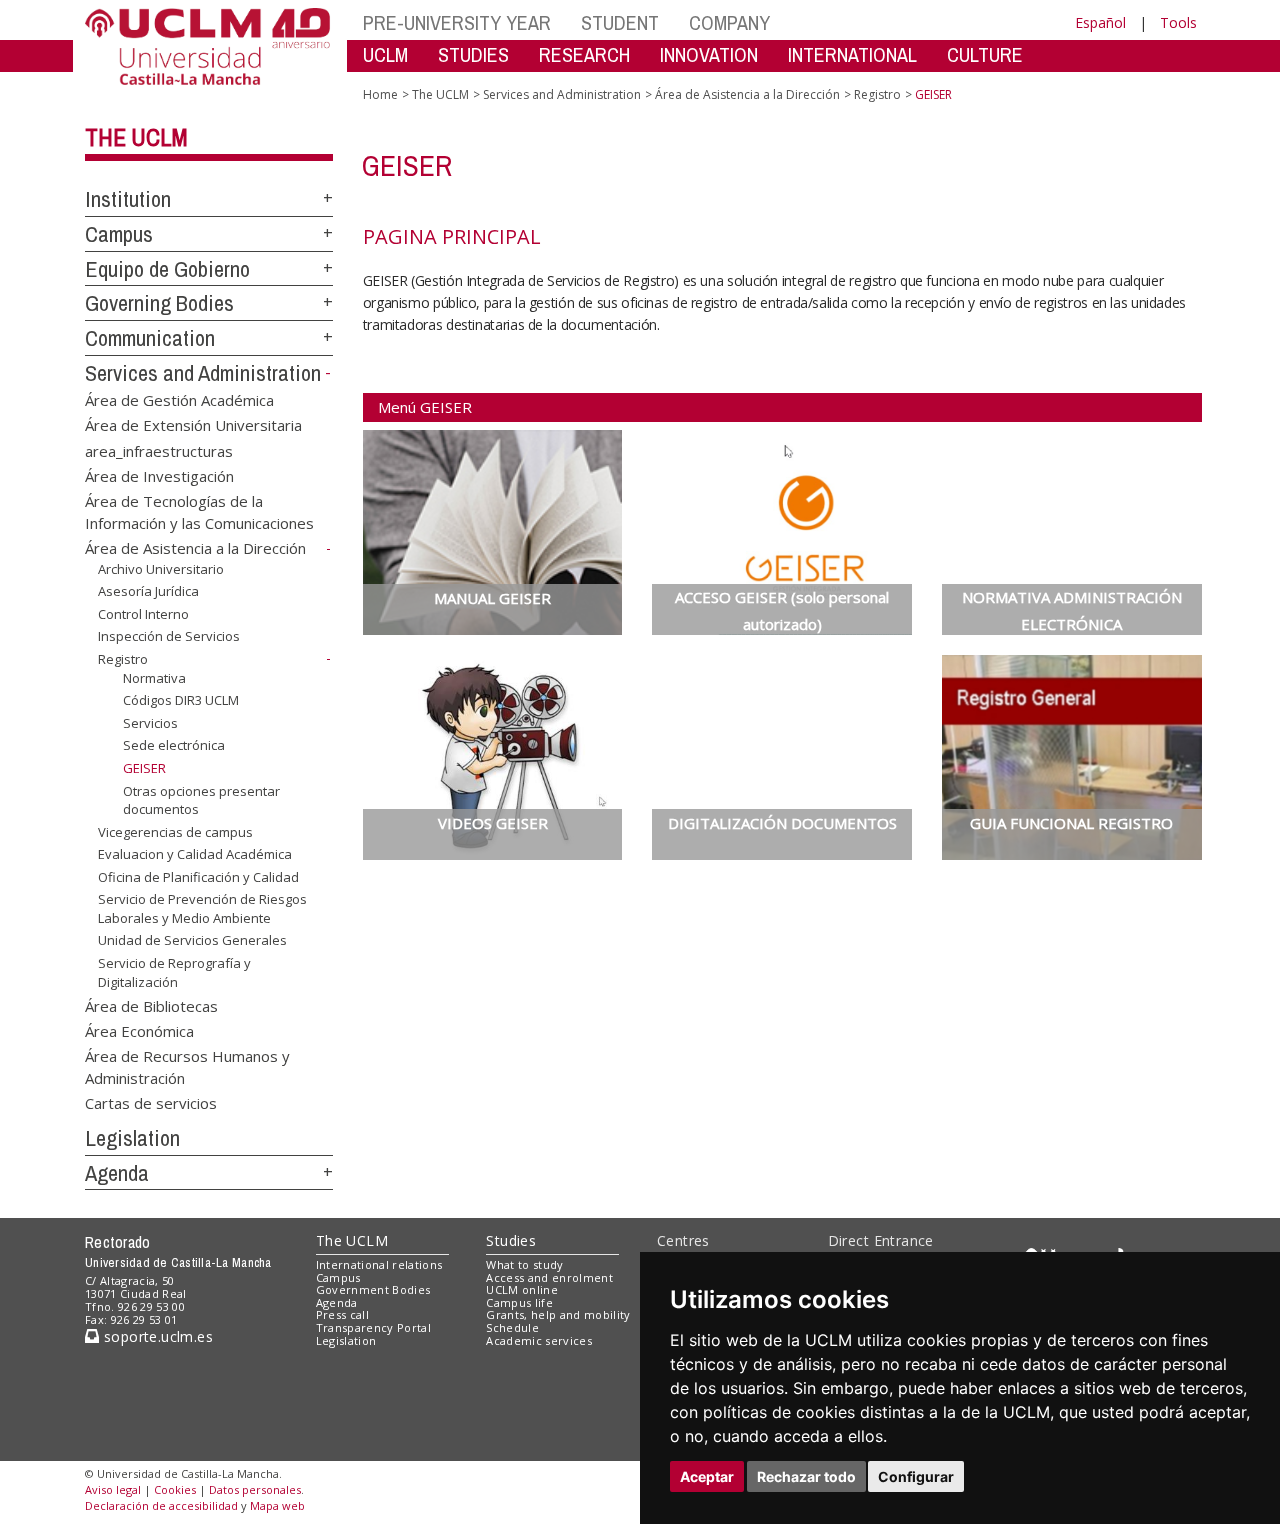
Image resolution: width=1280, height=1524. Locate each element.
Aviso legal (113, 1489)
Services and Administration (203, 373)
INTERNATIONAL (852, 54)
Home (380, 94)
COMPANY (729, 22)
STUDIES (473, 54)
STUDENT (620, 22)
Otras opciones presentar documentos (201, 799)
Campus (119, 234)
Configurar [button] (916, 1476)
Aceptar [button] (707, 1476)
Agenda (117, 1173)
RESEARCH (584, 54)
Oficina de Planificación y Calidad (198, 877)
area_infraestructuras (159, 450)
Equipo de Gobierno (167, 269)
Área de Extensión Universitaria (193, 425)
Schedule (512, 1327)
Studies (511, 1240)
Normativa (154, 678)
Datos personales (255, 1489)
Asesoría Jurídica (148, 591)
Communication (150, 338)
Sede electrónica (174, 745)
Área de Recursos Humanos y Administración (187, 1066)
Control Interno (143, 614)
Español (1100, 22)
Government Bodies (373, 1289)
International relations (379, 1264)
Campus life (519, 1302)
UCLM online (522, 1289)
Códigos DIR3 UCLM (181, 700)
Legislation (132, 1138)
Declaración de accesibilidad (161, 1505)
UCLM (385, 54)
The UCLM (136, 137)
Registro (123, 659)
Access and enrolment (549, 1277)
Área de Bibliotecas (151, 1005)
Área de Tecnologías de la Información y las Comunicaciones (199, 511)
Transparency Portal (373, 1327)
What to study (524, 1264)
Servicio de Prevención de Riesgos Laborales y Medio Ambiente (202, 908)
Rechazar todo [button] (806, 1476)
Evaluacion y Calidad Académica (195, 854)
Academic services (539, 1340)
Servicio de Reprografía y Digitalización (174, 972)
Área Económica (139, 1030)
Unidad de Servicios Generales (192, 940)
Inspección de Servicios (169, 636)
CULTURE (985, 54)
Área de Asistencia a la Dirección (195, 548)
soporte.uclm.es (156, 1336)
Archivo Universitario (161, 569)
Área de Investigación (159, 475)
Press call (342, 1314)
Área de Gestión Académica (179, 399)
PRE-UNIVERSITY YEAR (457, 22)
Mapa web (277, 1505)
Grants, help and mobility (558, 1314)
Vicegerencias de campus (175, 832)
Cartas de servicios (151, 1103)
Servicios (150, 723)
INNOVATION (709, 54)
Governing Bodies (159, 303)
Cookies (175, 1489)
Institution (128, 199)
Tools (1178, 22)
